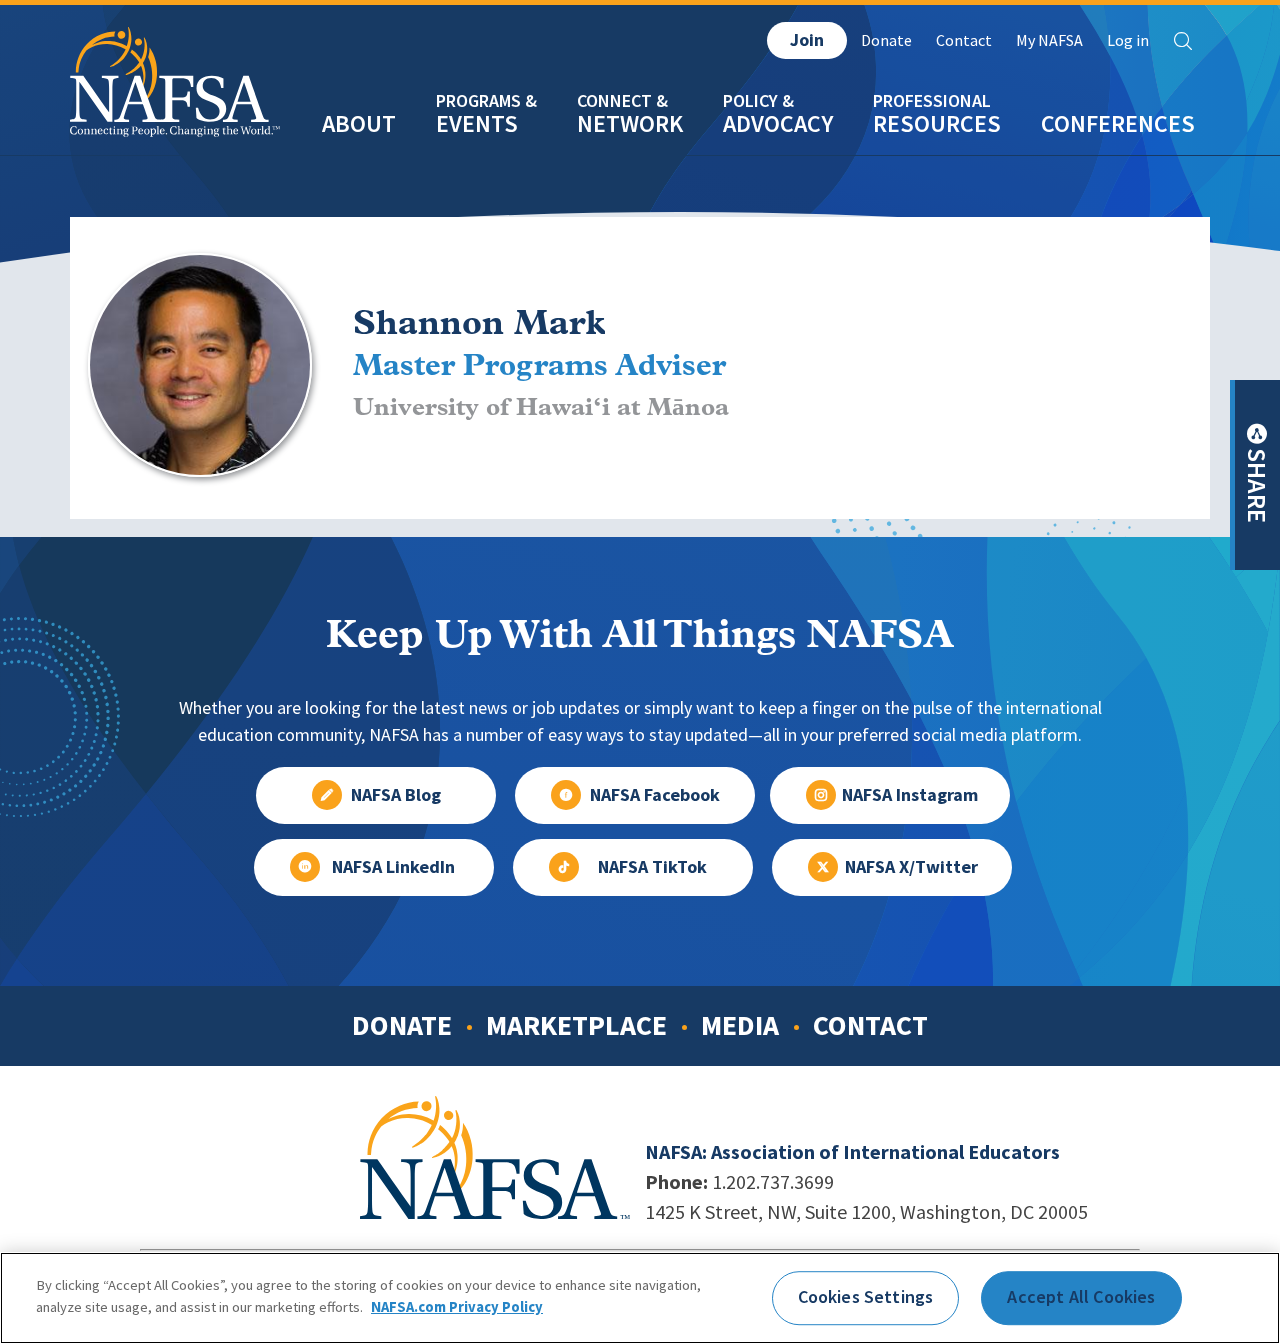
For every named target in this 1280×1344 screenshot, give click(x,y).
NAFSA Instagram (910, 795)
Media (740, 1025)
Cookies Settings (866, 1297)
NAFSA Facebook (655, 795)
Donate (886, 40)
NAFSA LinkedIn (393, 867)
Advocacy (778, 123)
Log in (1128, 40)
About (359, 123)
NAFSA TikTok (652, 867)
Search (1183, 41)
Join (807, 40)
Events (477, 123)
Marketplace (576, 1025)
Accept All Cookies (1081, 1297)
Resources (937, 123)
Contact (964, 40)
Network (630, 123)
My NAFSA (1049, 40)
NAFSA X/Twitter (911, 867)
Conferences (1118, 123)
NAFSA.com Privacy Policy (457, 1306)
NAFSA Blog (396, 795)
